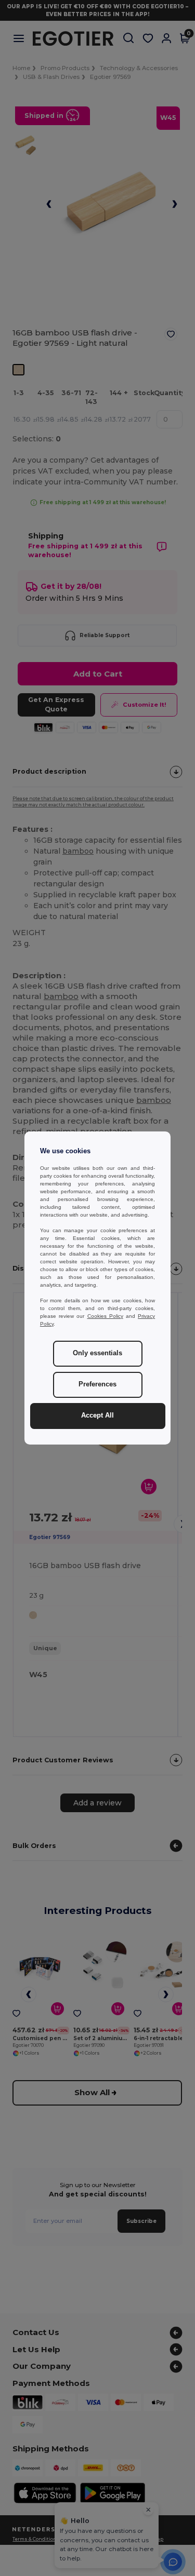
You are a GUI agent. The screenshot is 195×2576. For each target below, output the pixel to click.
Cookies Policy (105, 1316)
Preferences (97, 1384)
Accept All (97, 1415)
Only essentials (97, 1353)
